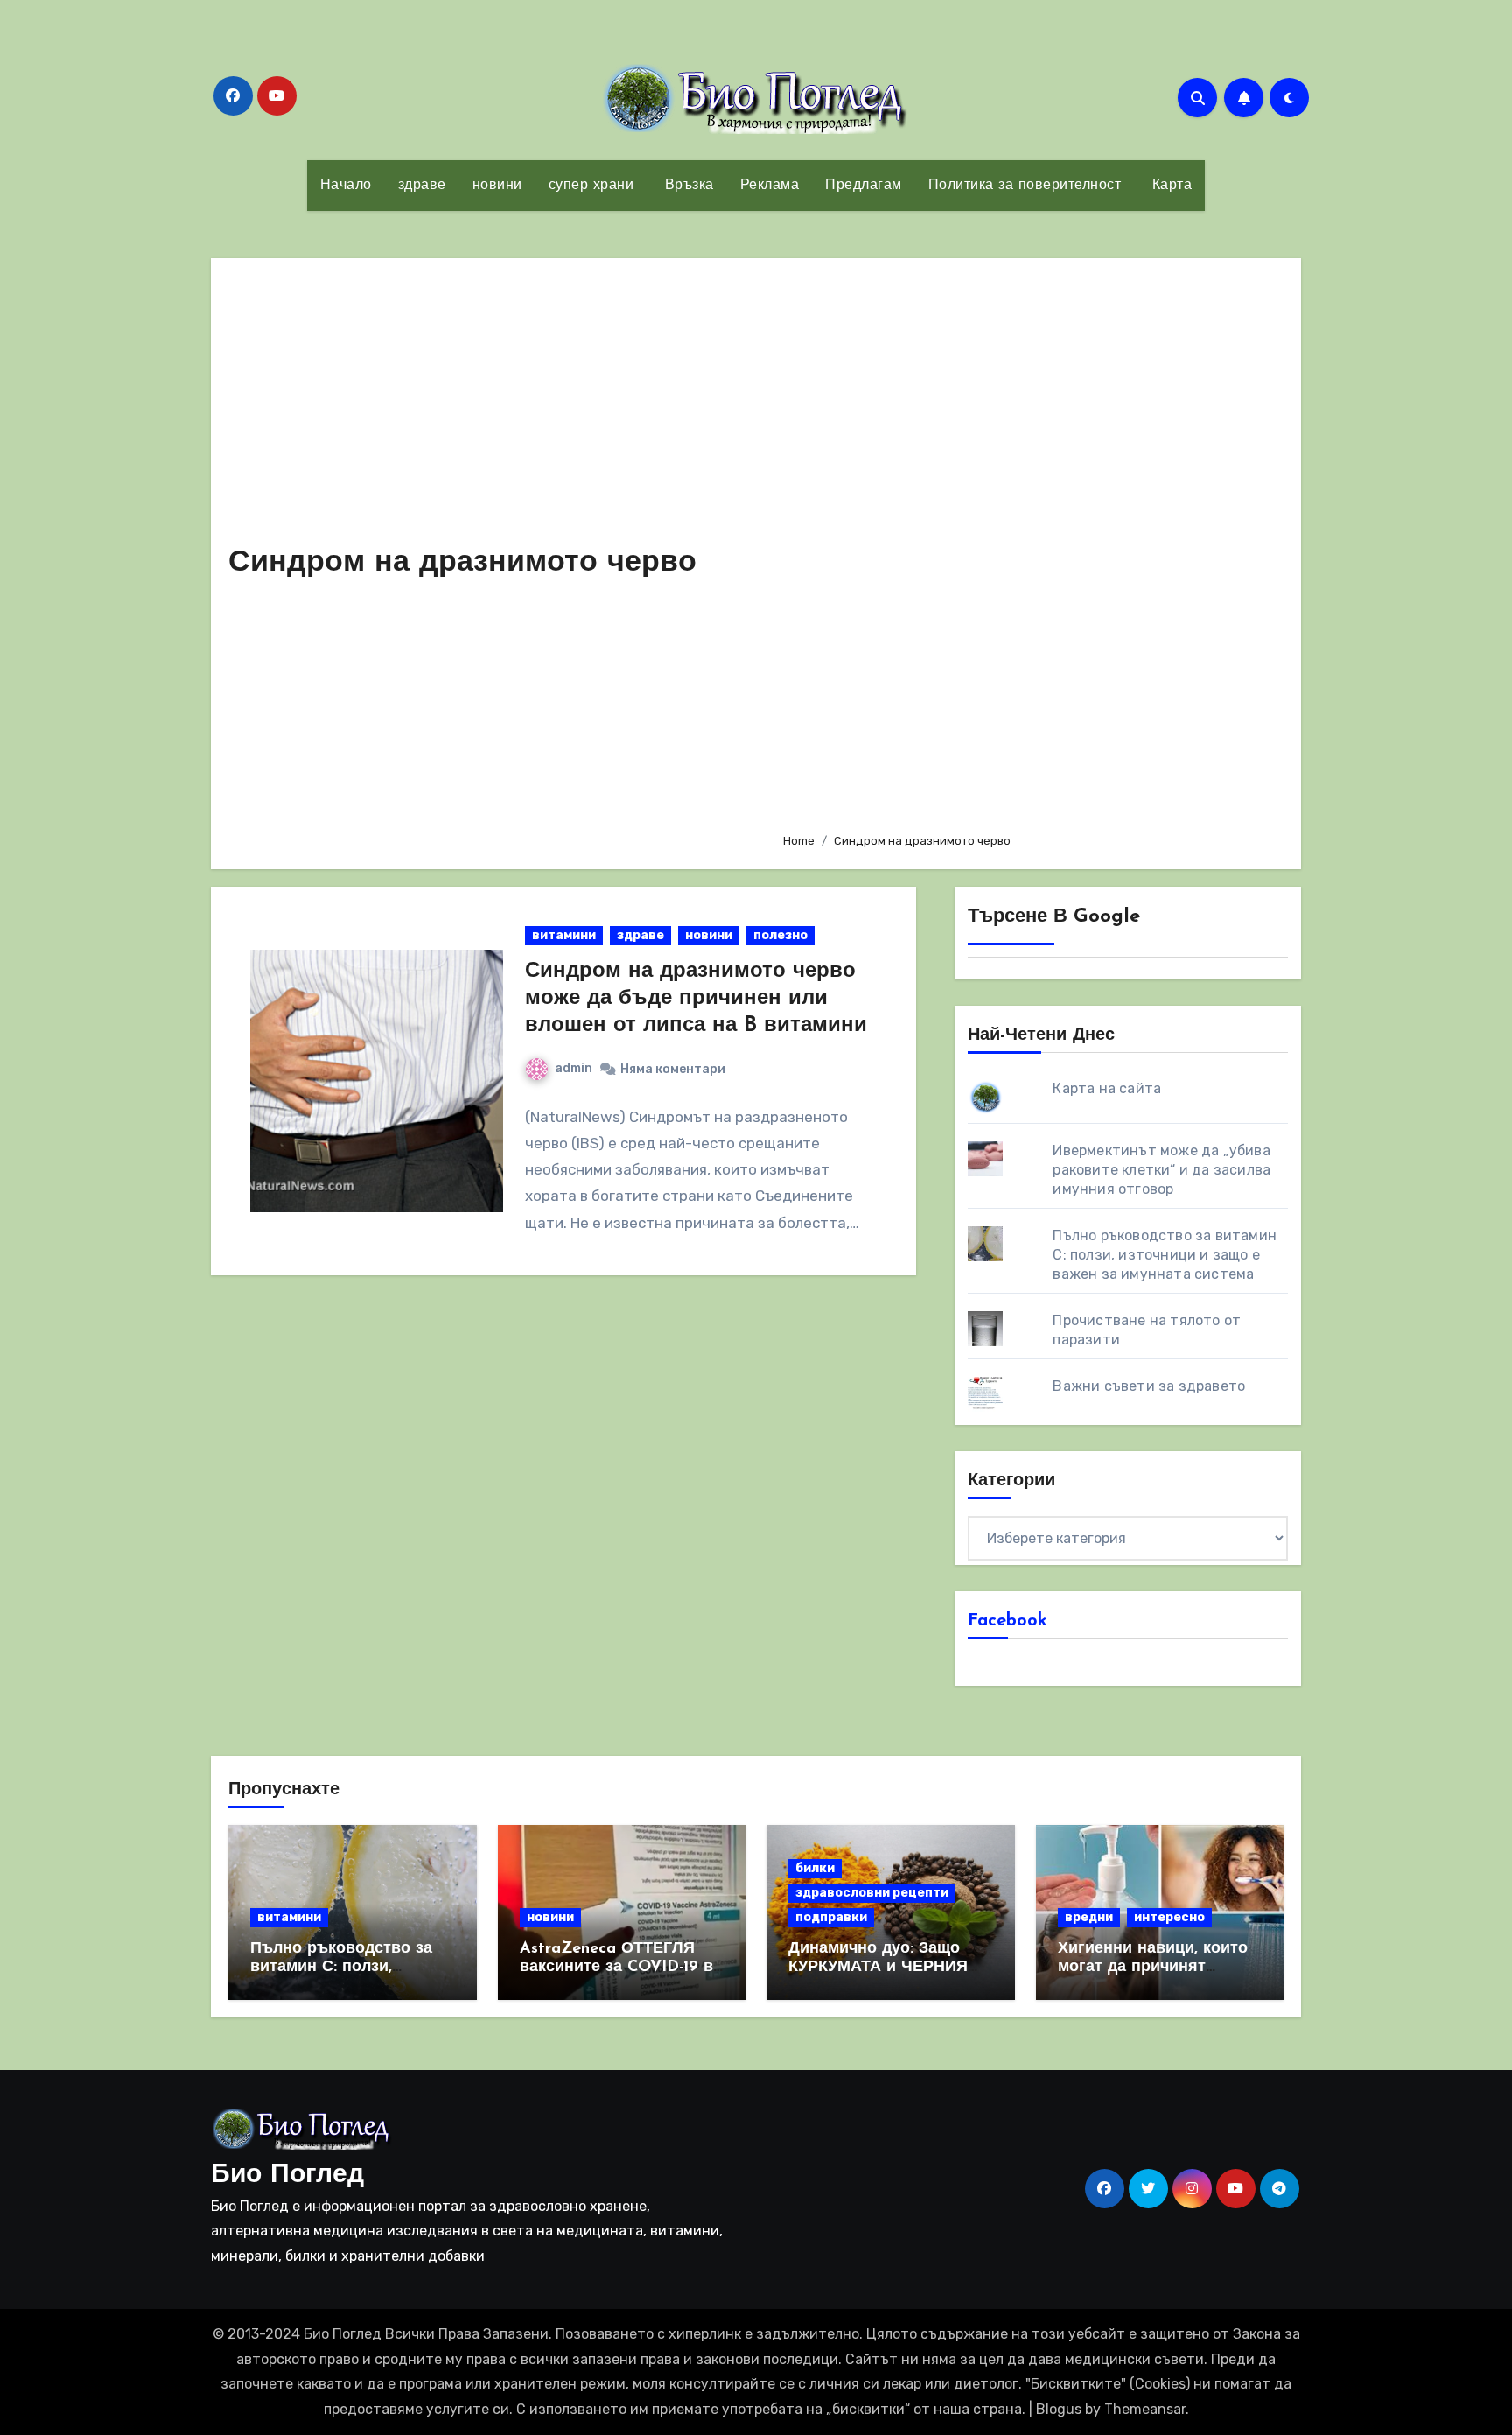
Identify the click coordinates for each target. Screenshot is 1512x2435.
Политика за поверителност (1025, 186)
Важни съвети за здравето (1149, 1386)
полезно (780, 935)
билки (815, 1868)
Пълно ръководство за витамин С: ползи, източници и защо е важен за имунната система (1165, 1255)
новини (497, 186)
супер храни (591, 186)
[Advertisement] (1028, 547)
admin (574, 1068)
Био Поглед (287, 2175)
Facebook (1008, 1621)
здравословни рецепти (872, 1893)
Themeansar (1145, 2409)
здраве (422, 186)
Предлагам (864, 186)
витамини (564, 935)
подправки (831, 1917)
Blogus (1059, 2409)
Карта (1169, 186)
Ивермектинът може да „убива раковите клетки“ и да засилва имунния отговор (1162, 1170)
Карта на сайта (1107, 1088)
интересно (1169, 1917)
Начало (346, 186)
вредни (1089, 1917)
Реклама (770, 186)
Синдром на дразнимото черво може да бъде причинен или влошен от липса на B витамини (696, 999)
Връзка (687, 186)
